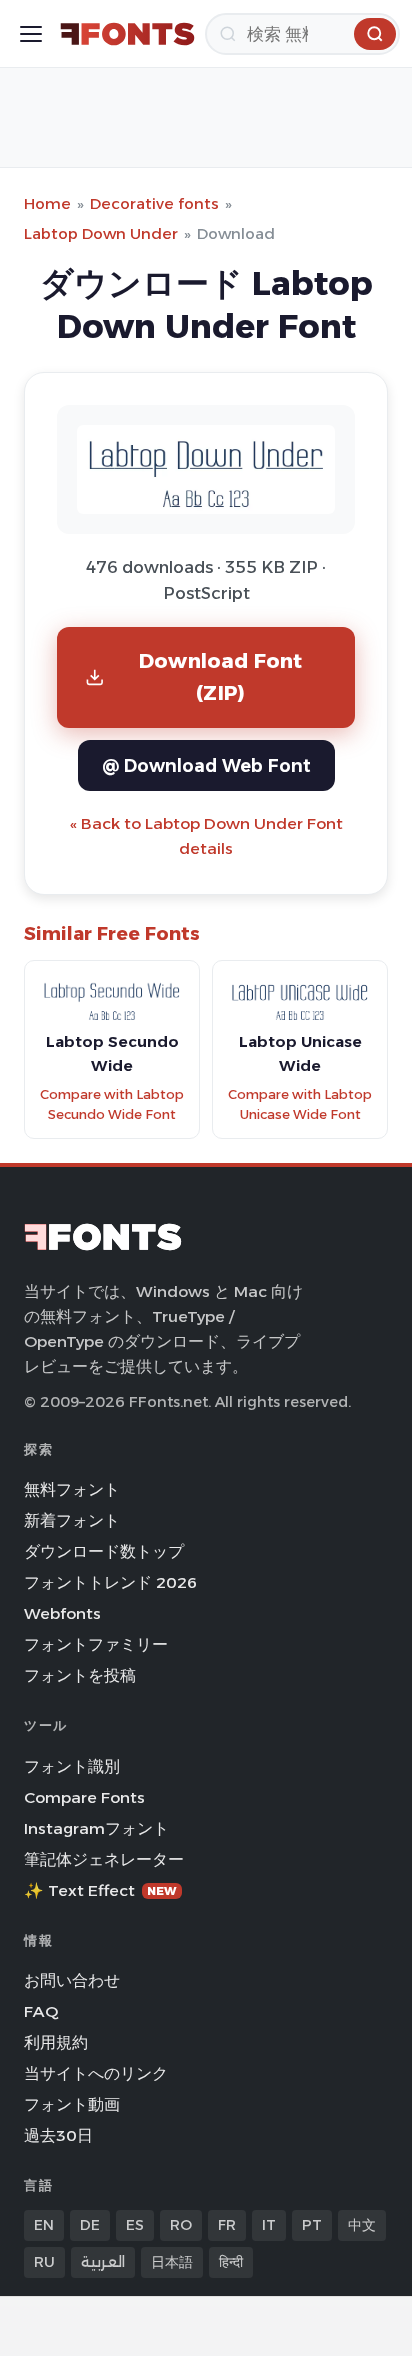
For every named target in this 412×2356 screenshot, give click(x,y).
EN (44, 2225)
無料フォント (72, 1489)
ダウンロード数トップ (104, 1551)
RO (181, 2225)
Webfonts (62, 1613)
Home (47, 203)
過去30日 (58, 2135)
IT (269, 2225)
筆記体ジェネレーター (104, 1859)
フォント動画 (72, 2104)
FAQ (41, 2011)
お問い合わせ (72, 1980)
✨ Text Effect (100, 1890)
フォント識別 (72, 1766)
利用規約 (56, 2042)
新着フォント (72, 1520)
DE (90, 2225)
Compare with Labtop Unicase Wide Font (300, 1105)
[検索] (375, 34)
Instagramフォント (96, 1828)
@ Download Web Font (206, 765)
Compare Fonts (84, 1797)
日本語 (172, 2262)
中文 (362, 2225)
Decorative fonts (154, 203)
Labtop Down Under (101, 233)
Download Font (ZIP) (221, 676)
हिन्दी (231, 2262)
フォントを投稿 (80, 1675)
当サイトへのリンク (96, 2073)
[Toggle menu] (31, 34)
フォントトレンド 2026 (110, 1582)
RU (44, 2262)
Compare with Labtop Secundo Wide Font (112, 1105)
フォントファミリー (96, 1644)
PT (312, 2225)
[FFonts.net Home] (127, 34)
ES (135, 2225)
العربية (103, 2262)
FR (227, 2225)
